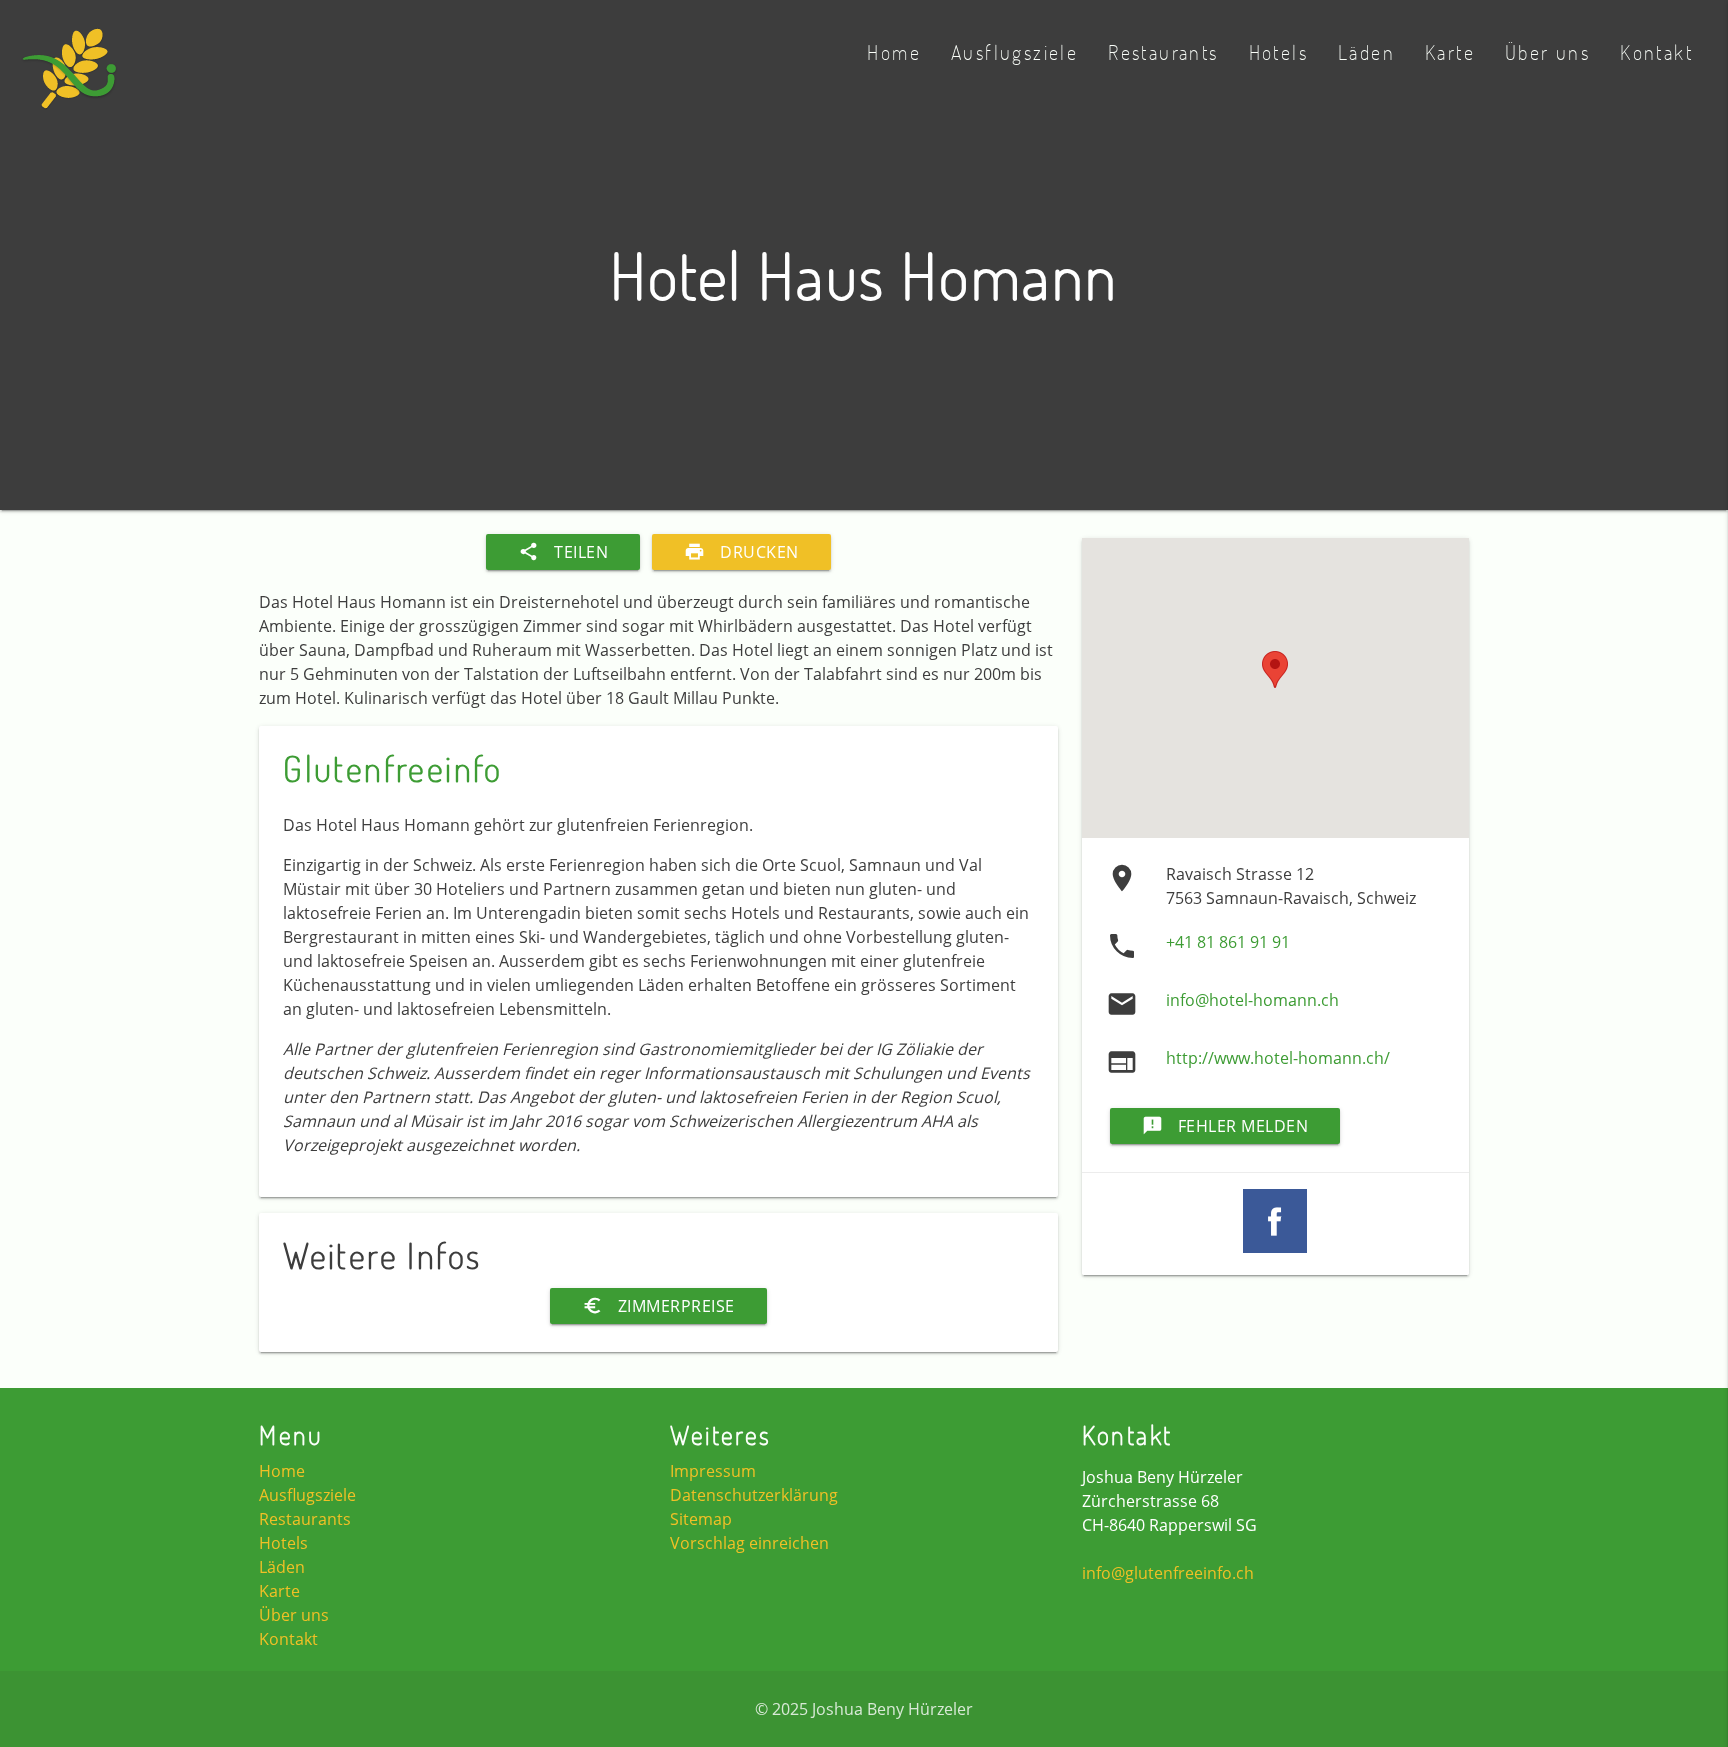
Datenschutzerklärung (754, 1495)
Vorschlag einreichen (749, 1543)
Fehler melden (1225, 1126)
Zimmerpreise (658, 1306)
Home (894, 52)
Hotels (1278, 52)
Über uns (1547, 52)
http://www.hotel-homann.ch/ (1278, 1058)
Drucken (741, 552)
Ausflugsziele (1014, 52)
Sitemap (701, 1519)
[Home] (70, 79)
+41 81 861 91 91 (1228, 942)
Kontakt (1656, 52)
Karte (1450, 52)
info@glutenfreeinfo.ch (1168, 1573)
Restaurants (1163, 52)
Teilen (563, 552)
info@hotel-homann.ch (1252, 1000)
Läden (1366, 52)
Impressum (713, 1471)
